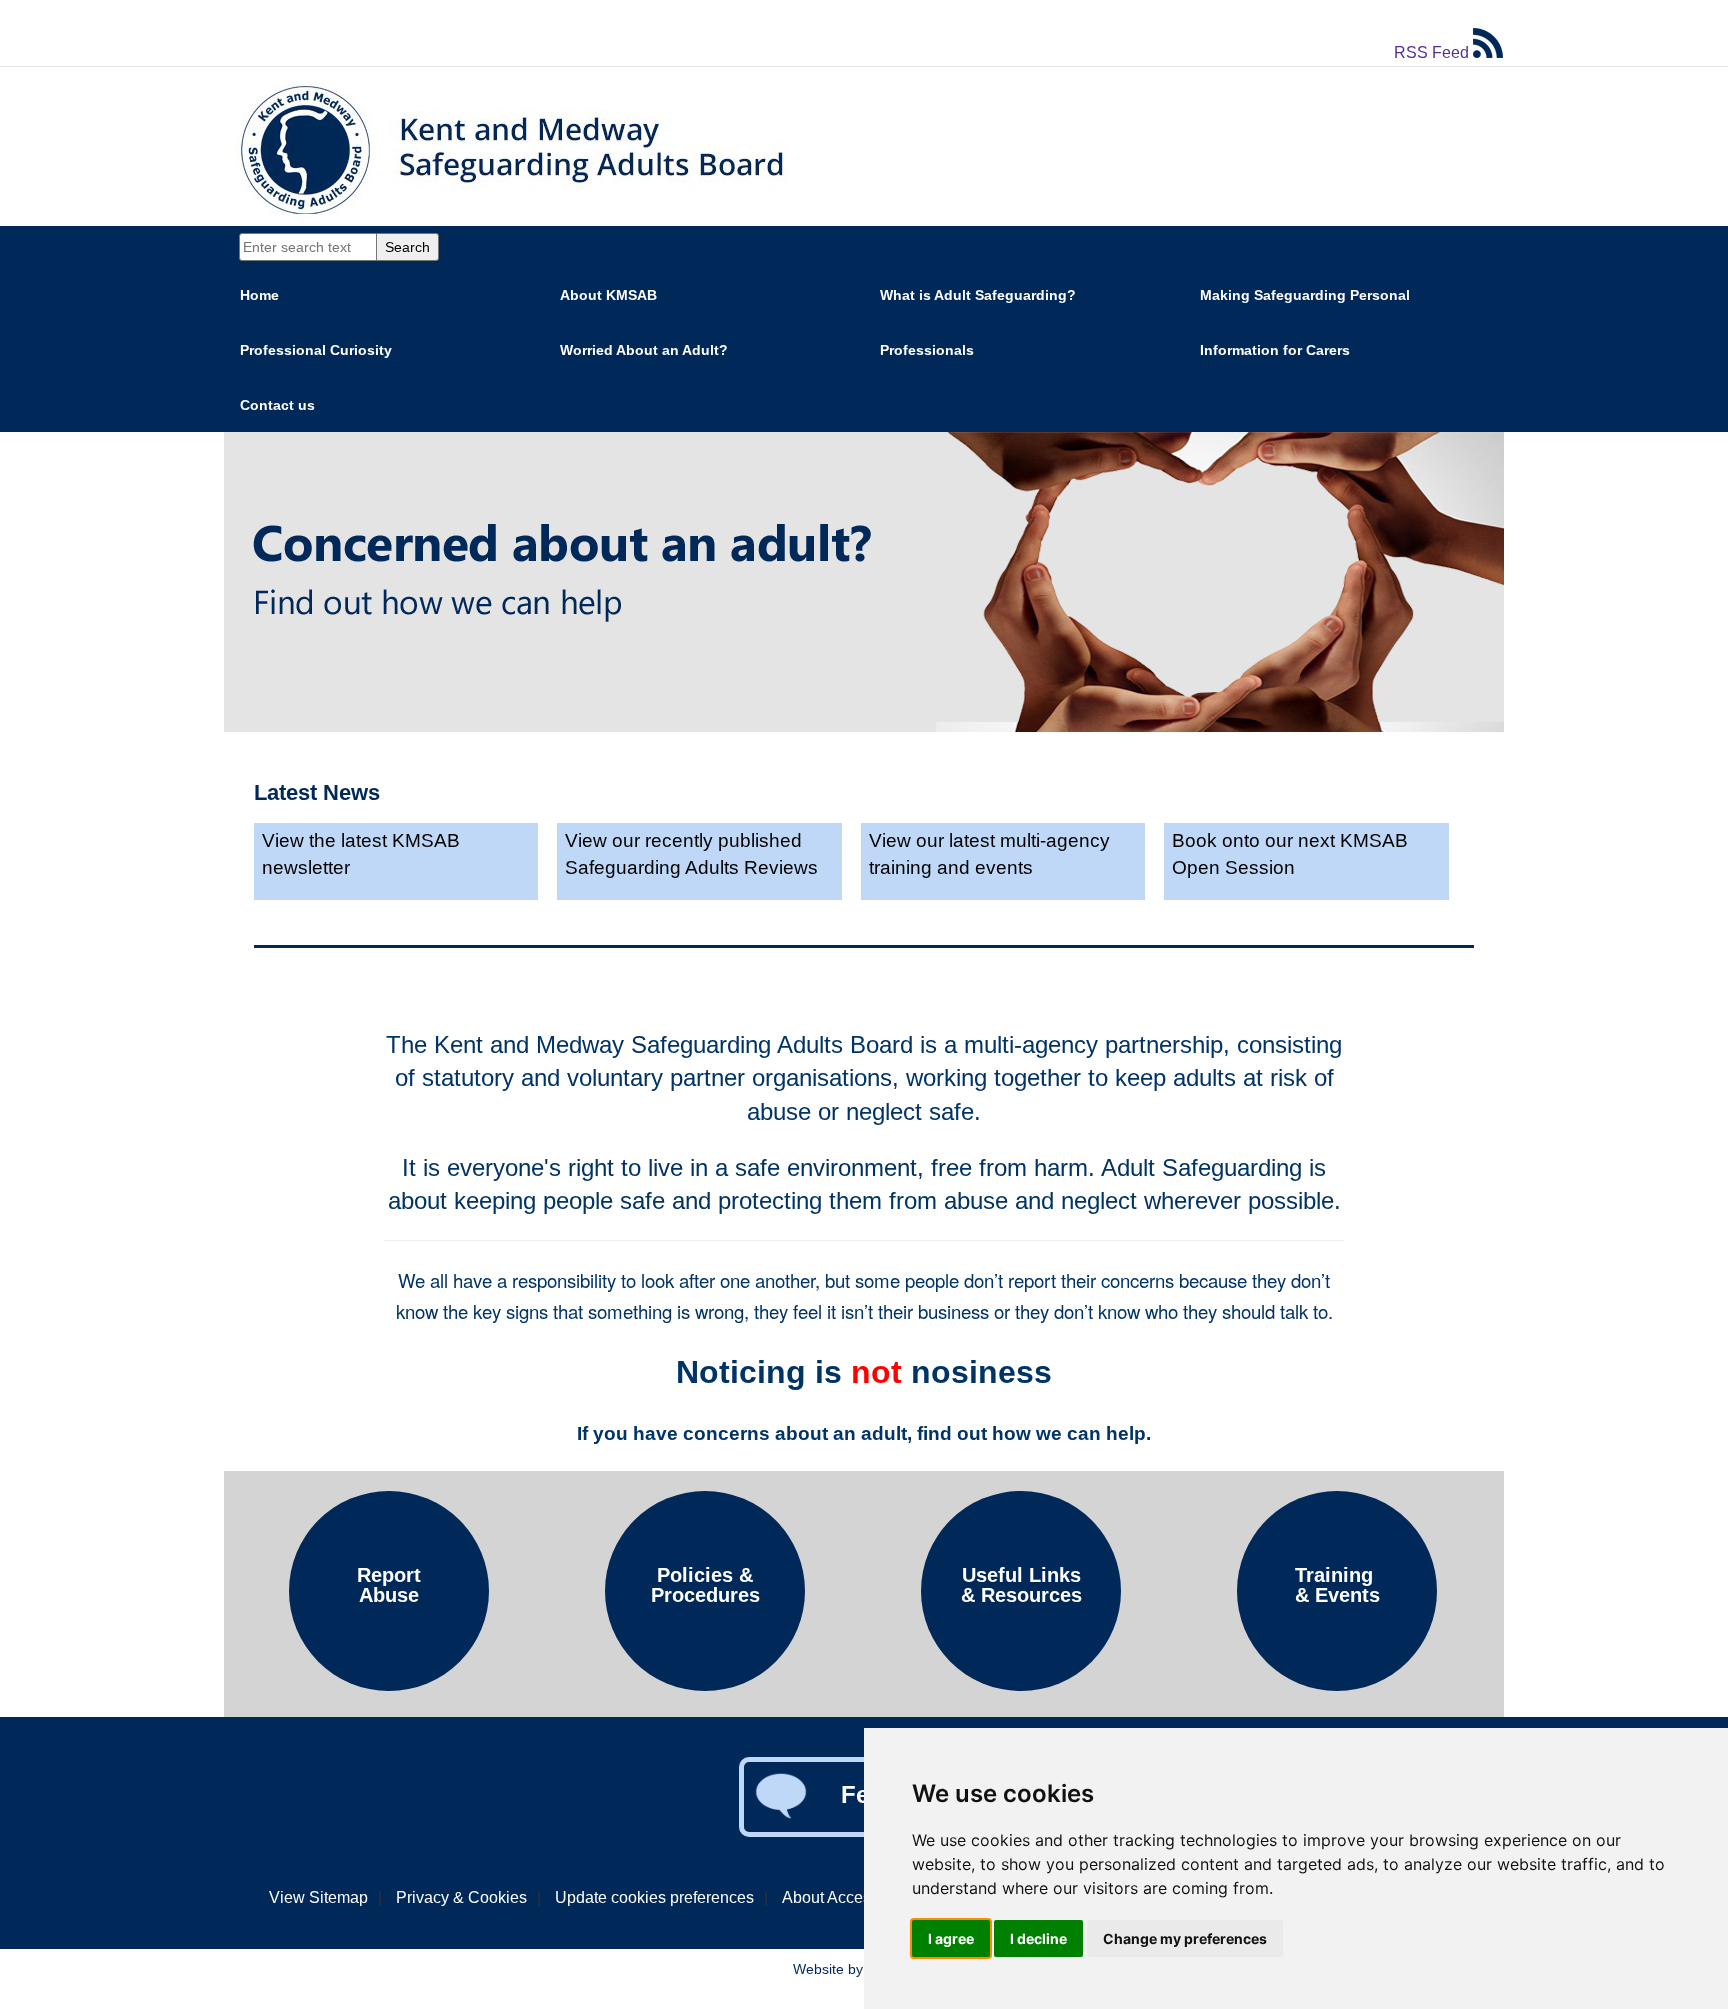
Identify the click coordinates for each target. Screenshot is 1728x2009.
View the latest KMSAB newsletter (361, 854)
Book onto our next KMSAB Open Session (1290, 854)
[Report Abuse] (389, 1685)
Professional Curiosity (316, 350)
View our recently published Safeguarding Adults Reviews (691, 854)
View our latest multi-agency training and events (989, 854)
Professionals (927, 350)
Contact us (277, 405)
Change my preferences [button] (1185, 1938)
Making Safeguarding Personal (1305, 295)
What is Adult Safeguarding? (978, 295)
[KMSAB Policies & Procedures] (705, 1685)
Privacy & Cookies (461, 1897)
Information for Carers (1275, 350)
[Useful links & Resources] (1021, 1685)
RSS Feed (1433, 52)
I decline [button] (1038, 1938)
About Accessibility (849, 1897)
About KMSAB (608, 295)
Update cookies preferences (654, 1897)
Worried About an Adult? (644, 350)
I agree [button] (951, 1938)
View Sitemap (318, 1897)
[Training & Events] (1337, 1685)
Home (259, 295)
